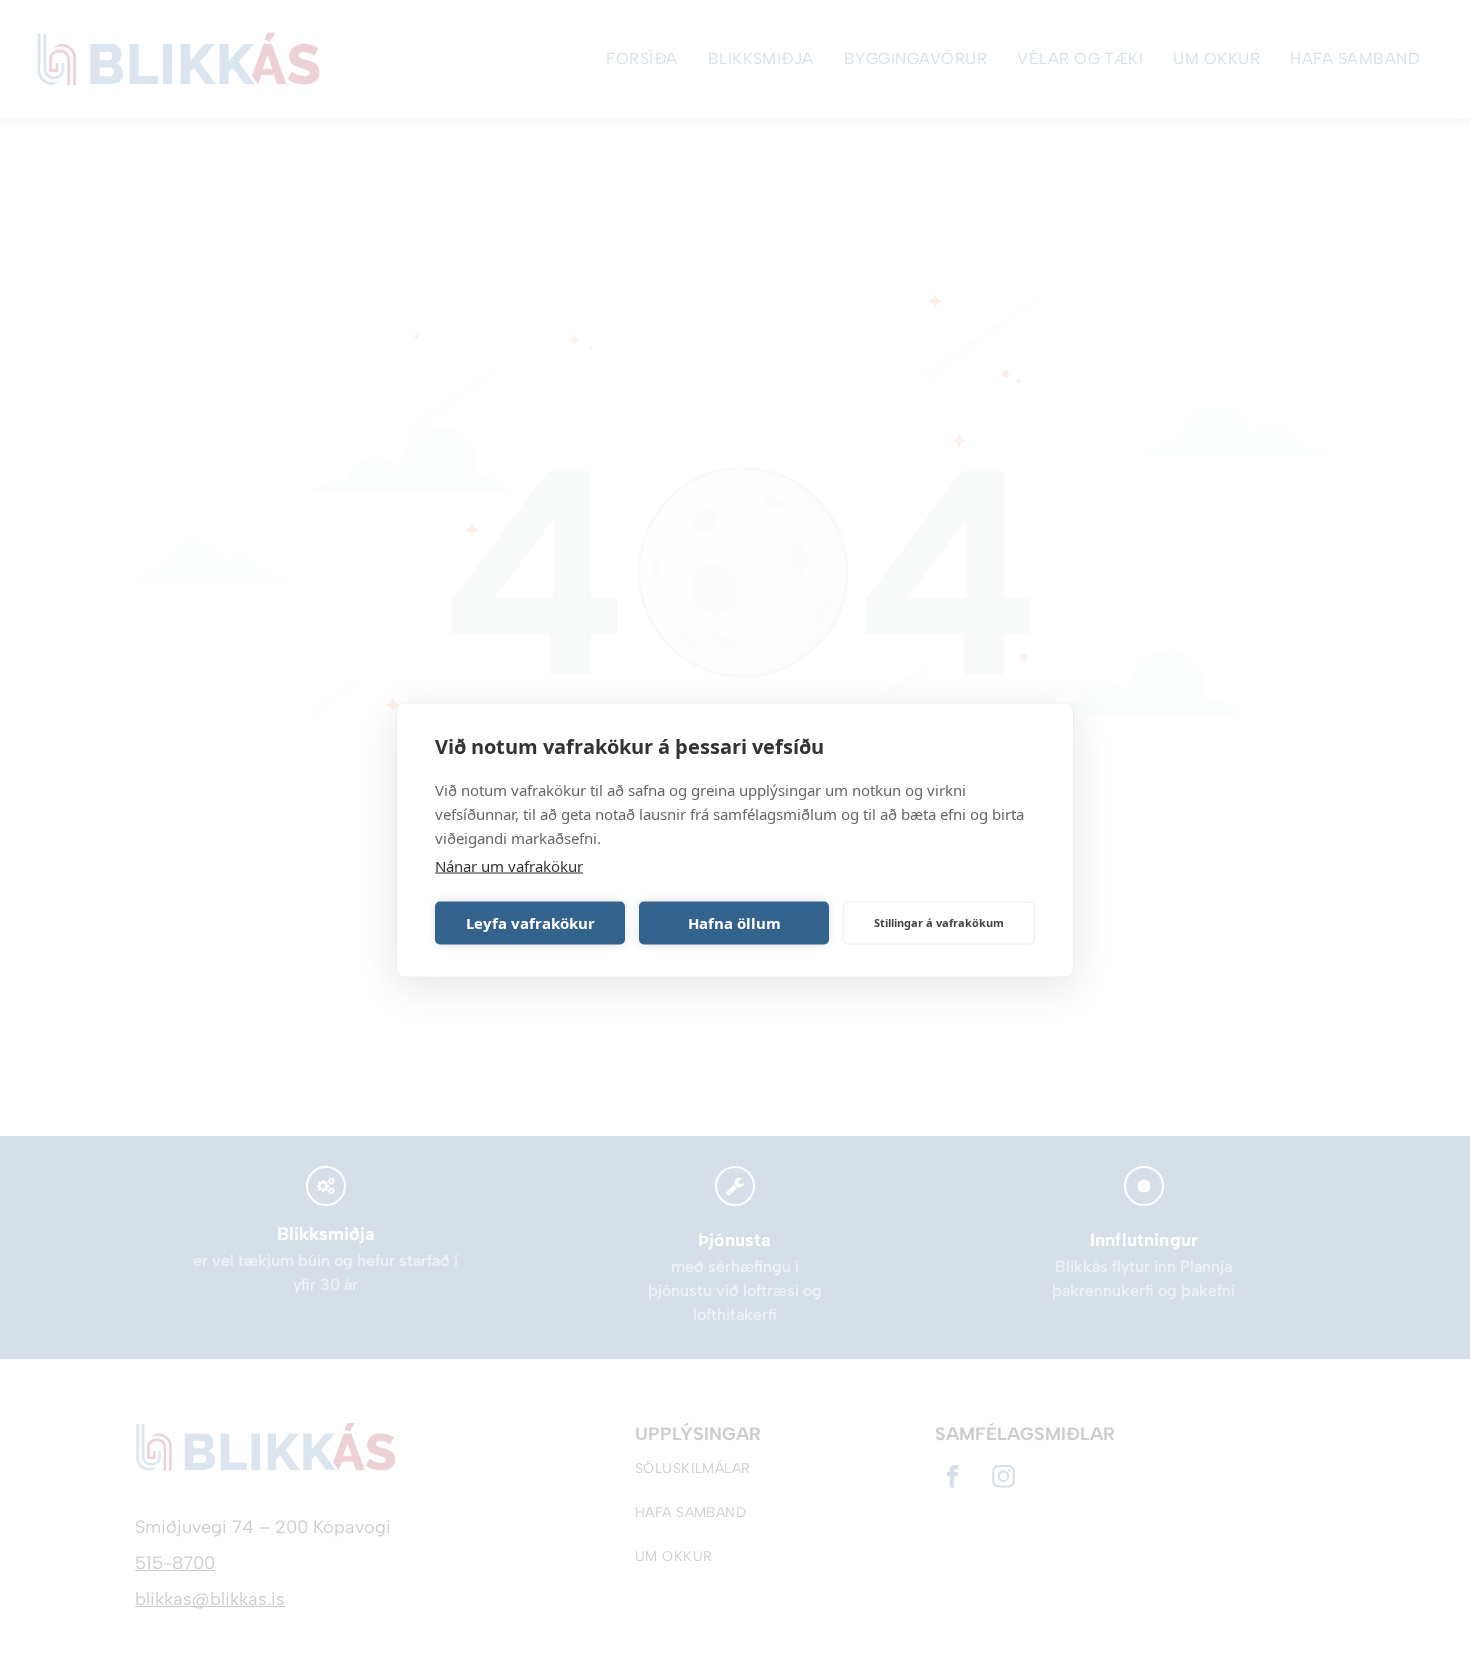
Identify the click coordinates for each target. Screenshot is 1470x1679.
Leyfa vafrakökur (530, 923)
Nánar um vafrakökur (509, 865)
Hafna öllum (734, 923)
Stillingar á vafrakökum (939, 922)
